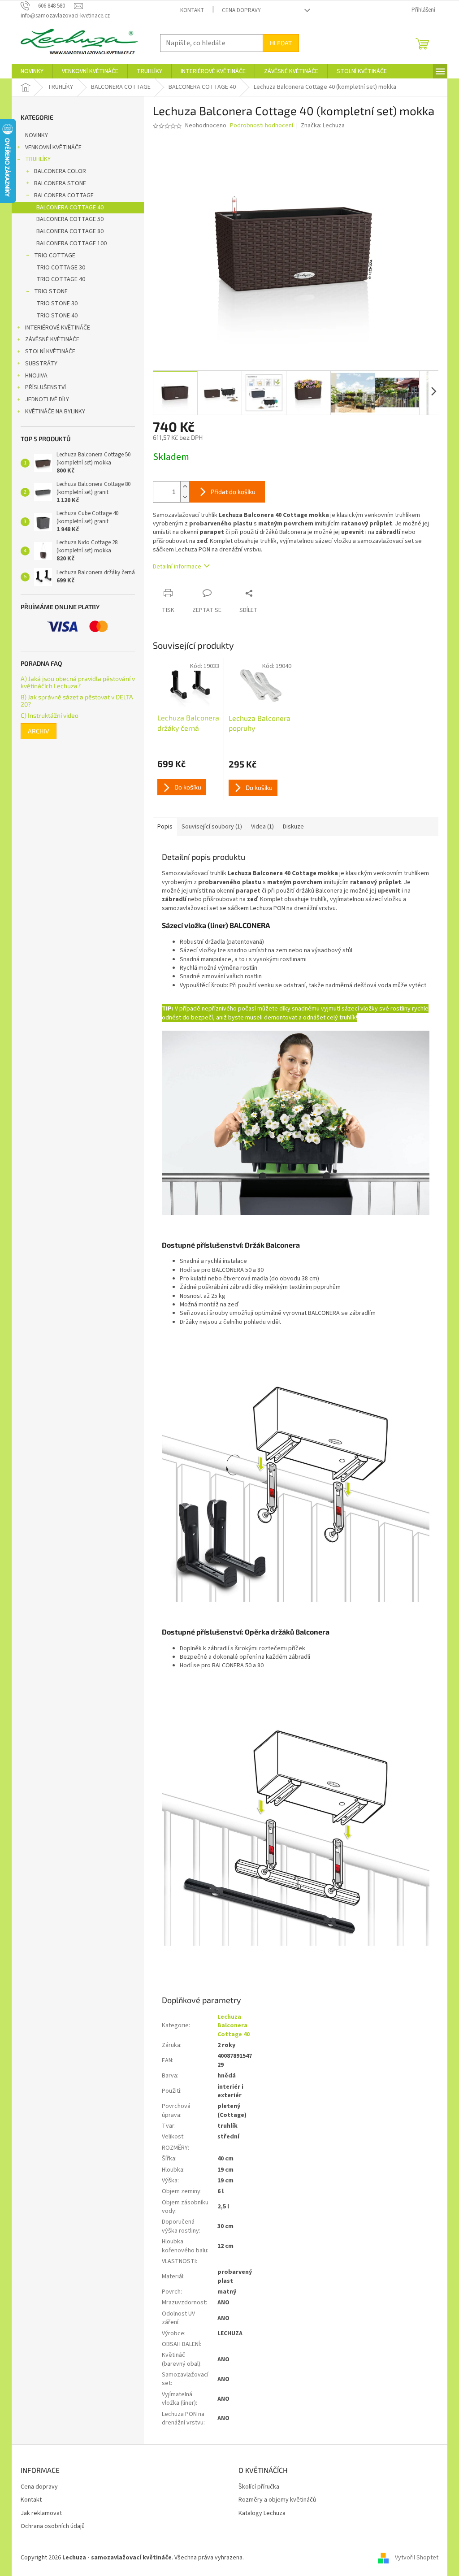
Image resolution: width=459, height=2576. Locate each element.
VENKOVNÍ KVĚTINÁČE (53, 147)
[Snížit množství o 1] (185, 497)
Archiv (39, 731)
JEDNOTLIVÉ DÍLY (47, 399)
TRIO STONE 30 (57, 304)
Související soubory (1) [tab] (212, 827)
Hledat (281, 43)
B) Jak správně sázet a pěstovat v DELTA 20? (77, 700)
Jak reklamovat (41, 2513)
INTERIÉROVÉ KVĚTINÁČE (58, 328)
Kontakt (192, 10)
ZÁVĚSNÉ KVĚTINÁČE (52, 339)
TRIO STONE (51, 291)
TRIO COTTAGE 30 (61, 268)
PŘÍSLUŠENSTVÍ (45, 387)
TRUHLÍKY (38, 159)
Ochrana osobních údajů (53, 2526)
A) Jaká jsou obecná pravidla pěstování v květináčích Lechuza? (78, 682)
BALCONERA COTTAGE (64, 195)
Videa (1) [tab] (262, 827)
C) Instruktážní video (50, 715)
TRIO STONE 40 (57, 316)
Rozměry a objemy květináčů (277, 2500)
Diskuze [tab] (293, 827)
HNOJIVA (36, 376)
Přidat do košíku (233, 492)
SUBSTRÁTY (41, 364)
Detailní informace (177, 567)
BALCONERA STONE (60, 183)
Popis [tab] (165, 827)
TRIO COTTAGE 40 (61, 279)
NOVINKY (37, 135)
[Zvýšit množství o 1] (185, 487)
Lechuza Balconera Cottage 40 (234, 2026)
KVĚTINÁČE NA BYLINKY (55, 412)
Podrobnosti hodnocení (262, 126)
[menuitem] (32, 71)
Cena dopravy (241, 10)
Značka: (323, 126)
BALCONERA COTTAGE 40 (70, 208)
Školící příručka (259, 2487)
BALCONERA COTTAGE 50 (70, 219)
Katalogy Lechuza (262, 2513)
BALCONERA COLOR (60, 171)
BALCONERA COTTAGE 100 (71, 243)
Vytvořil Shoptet (417, 2558)
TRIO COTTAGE (55, 256)
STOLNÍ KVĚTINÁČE (50, 351)
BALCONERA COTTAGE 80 (70, 231)
